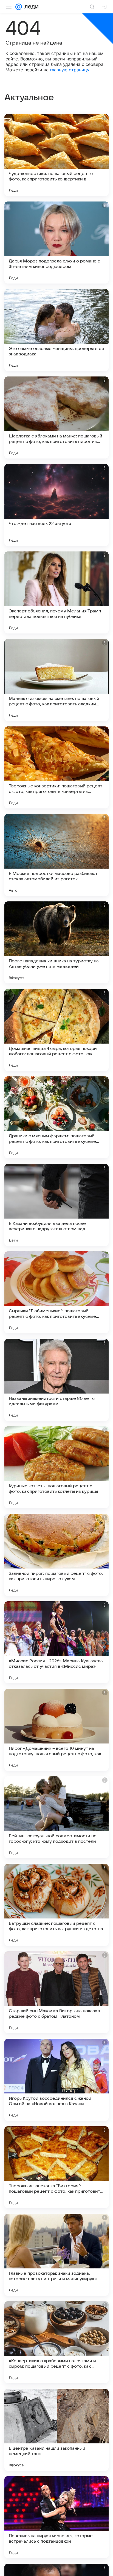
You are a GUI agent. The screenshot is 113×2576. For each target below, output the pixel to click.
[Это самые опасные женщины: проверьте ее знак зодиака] (56, 330)
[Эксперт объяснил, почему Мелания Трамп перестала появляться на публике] (56, 592)
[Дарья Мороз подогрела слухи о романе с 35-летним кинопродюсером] (56, 243)
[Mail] (19, 7)
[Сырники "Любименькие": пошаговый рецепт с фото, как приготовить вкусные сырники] (56, 1292)
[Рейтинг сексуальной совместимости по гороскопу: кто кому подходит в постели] (56, 1817)
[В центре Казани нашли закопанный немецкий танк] (56, 2430)
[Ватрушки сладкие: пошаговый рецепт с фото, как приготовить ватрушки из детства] (56, 1905)
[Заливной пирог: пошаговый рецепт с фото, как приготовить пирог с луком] (56, 1555)
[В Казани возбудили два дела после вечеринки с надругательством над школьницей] (56, 1205)
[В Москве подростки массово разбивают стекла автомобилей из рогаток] (56, 855)
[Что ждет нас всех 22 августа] (56, 505)
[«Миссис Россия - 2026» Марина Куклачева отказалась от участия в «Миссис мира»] (56, 1642)
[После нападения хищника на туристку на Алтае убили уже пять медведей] (56, 942)
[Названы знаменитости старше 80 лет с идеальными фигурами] (56, 1380)
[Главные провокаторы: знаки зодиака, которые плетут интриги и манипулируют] (56, 2255)
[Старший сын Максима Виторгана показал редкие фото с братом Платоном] (56, 1992)
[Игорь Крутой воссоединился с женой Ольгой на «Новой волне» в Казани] (56, 2080)
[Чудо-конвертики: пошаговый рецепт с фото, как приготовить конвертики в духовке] (56, 155)
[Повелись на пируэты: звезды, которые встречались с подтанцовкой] (56, 2517)
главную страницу (70, 70)
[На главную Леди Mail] (30, 7)
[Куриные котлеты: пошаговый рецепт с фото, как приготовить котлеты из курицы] (56, 1467)
